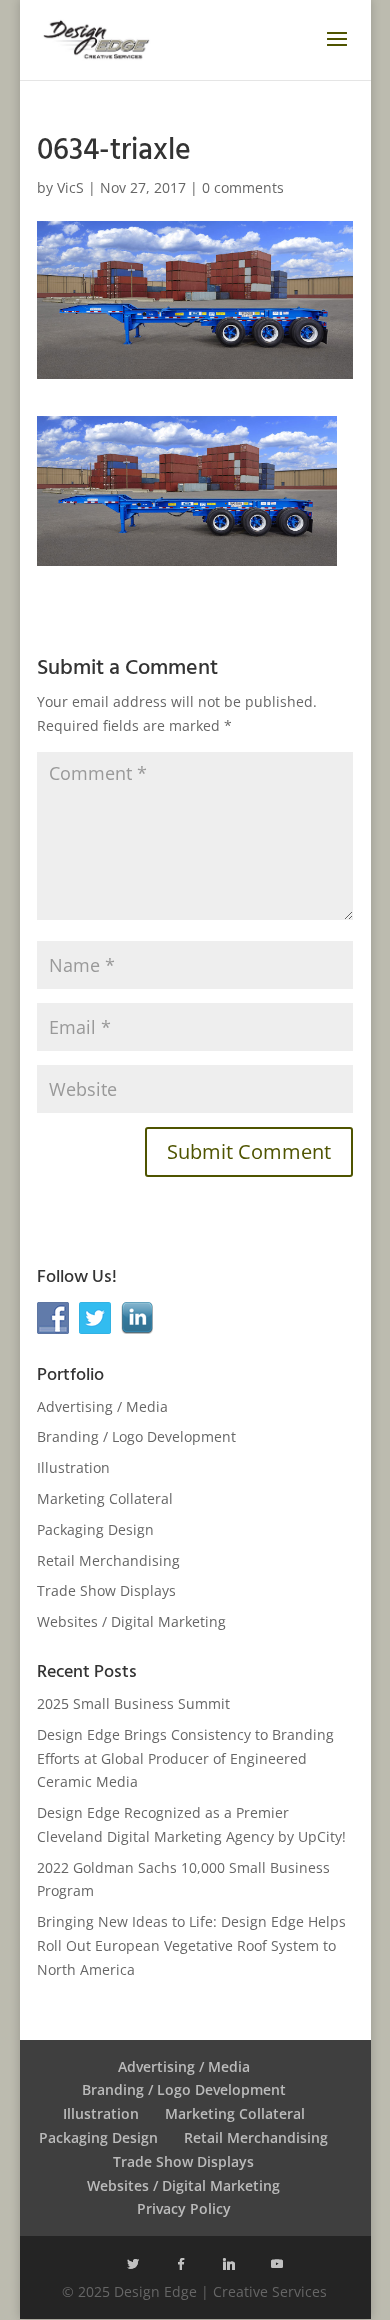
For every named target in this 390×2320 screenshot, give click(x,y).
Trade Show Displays (106, 1590)
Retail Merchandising (108, 1560)
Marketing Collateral (105, 1498)
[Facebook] (181, 2264)
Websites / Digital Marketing (131, 1621)
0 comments (243, 187)
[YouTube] (277, 2264)
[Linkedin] (229, 2264)
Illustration (73, 1467)
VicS (70, 187)
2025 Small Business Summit (133, 1703)
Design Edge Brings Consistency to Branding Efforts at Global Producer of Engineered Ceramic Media (185, 1758)
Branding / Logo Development (136, 1436)
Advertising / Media (102, 1406)
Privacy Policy (184, 2208)
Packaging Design (95, 1529)
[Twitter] (133, 2264)
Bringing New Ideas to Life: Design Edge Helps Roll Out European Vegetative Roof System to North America (191, 1945)
